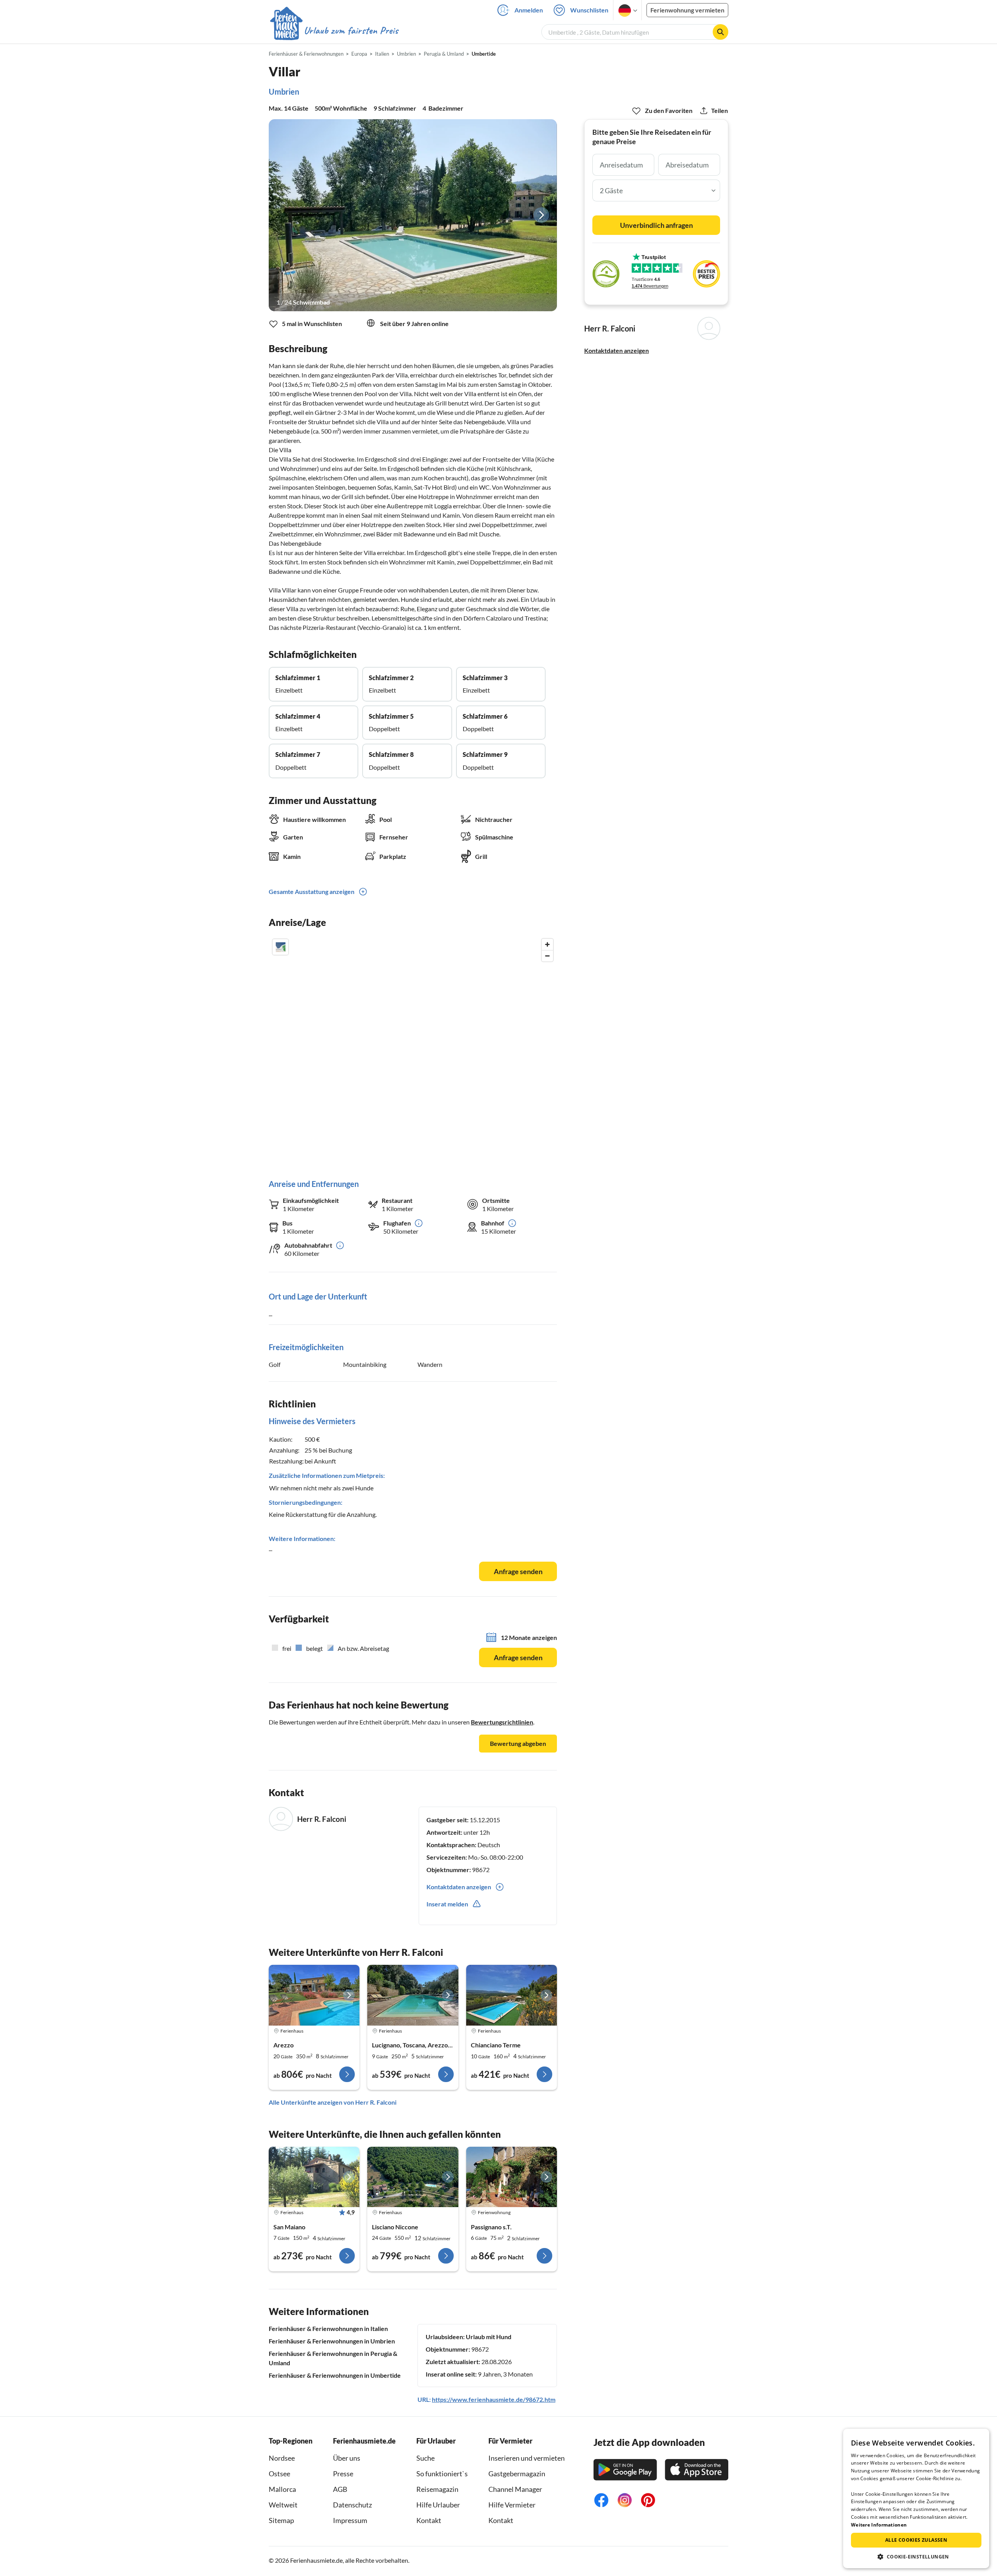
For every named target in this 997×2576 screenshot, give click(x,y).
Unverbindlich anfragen (656, 225)
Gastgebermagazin (517, 2474)
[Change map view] (280, 947)
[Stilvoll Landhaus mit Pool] (314, 2177)
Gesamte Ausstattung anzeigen (312, 891)
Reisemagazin (437, 2489)
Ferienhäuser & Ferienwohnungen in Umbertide (335, 2375)
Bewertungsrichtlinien (502, 1722)
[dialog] (916, 2498)
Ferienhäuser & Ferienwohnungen (306, 54)
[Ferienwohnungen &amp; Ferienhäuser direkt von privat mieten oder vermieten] (334, 31)
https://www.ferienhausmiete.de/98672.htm (494, 2399)
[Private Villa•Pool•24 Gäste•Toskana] (413, 2177)
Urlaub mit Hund (489, 2337)
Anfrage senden (518, 1571)
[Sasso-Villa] (413, 1995)
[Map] (413, 1051)
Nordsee (282, 2458)
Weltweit (283, 2505)
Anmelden (529, 10)
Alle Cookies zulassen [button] (916, 2540)
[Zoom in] (547, 944)
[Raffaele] (512, 1995)
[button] (916, 2557)
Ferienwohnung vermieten (687, 10)
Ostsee (279, 2474)
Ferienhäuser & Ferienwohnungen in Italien (328, 2328)
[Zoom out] (547, 956)
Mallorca (282, 2489)
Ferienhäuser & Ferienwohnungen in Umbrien (332, 2341)
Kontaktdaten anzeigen (617, 350)
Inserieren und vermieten (527, 2458)
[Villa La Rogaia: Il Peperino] (512, 2177)
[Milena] (314, 1995)
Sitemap (281, 2520)
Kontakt (429, 2520)
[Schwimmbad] (413, 215)
